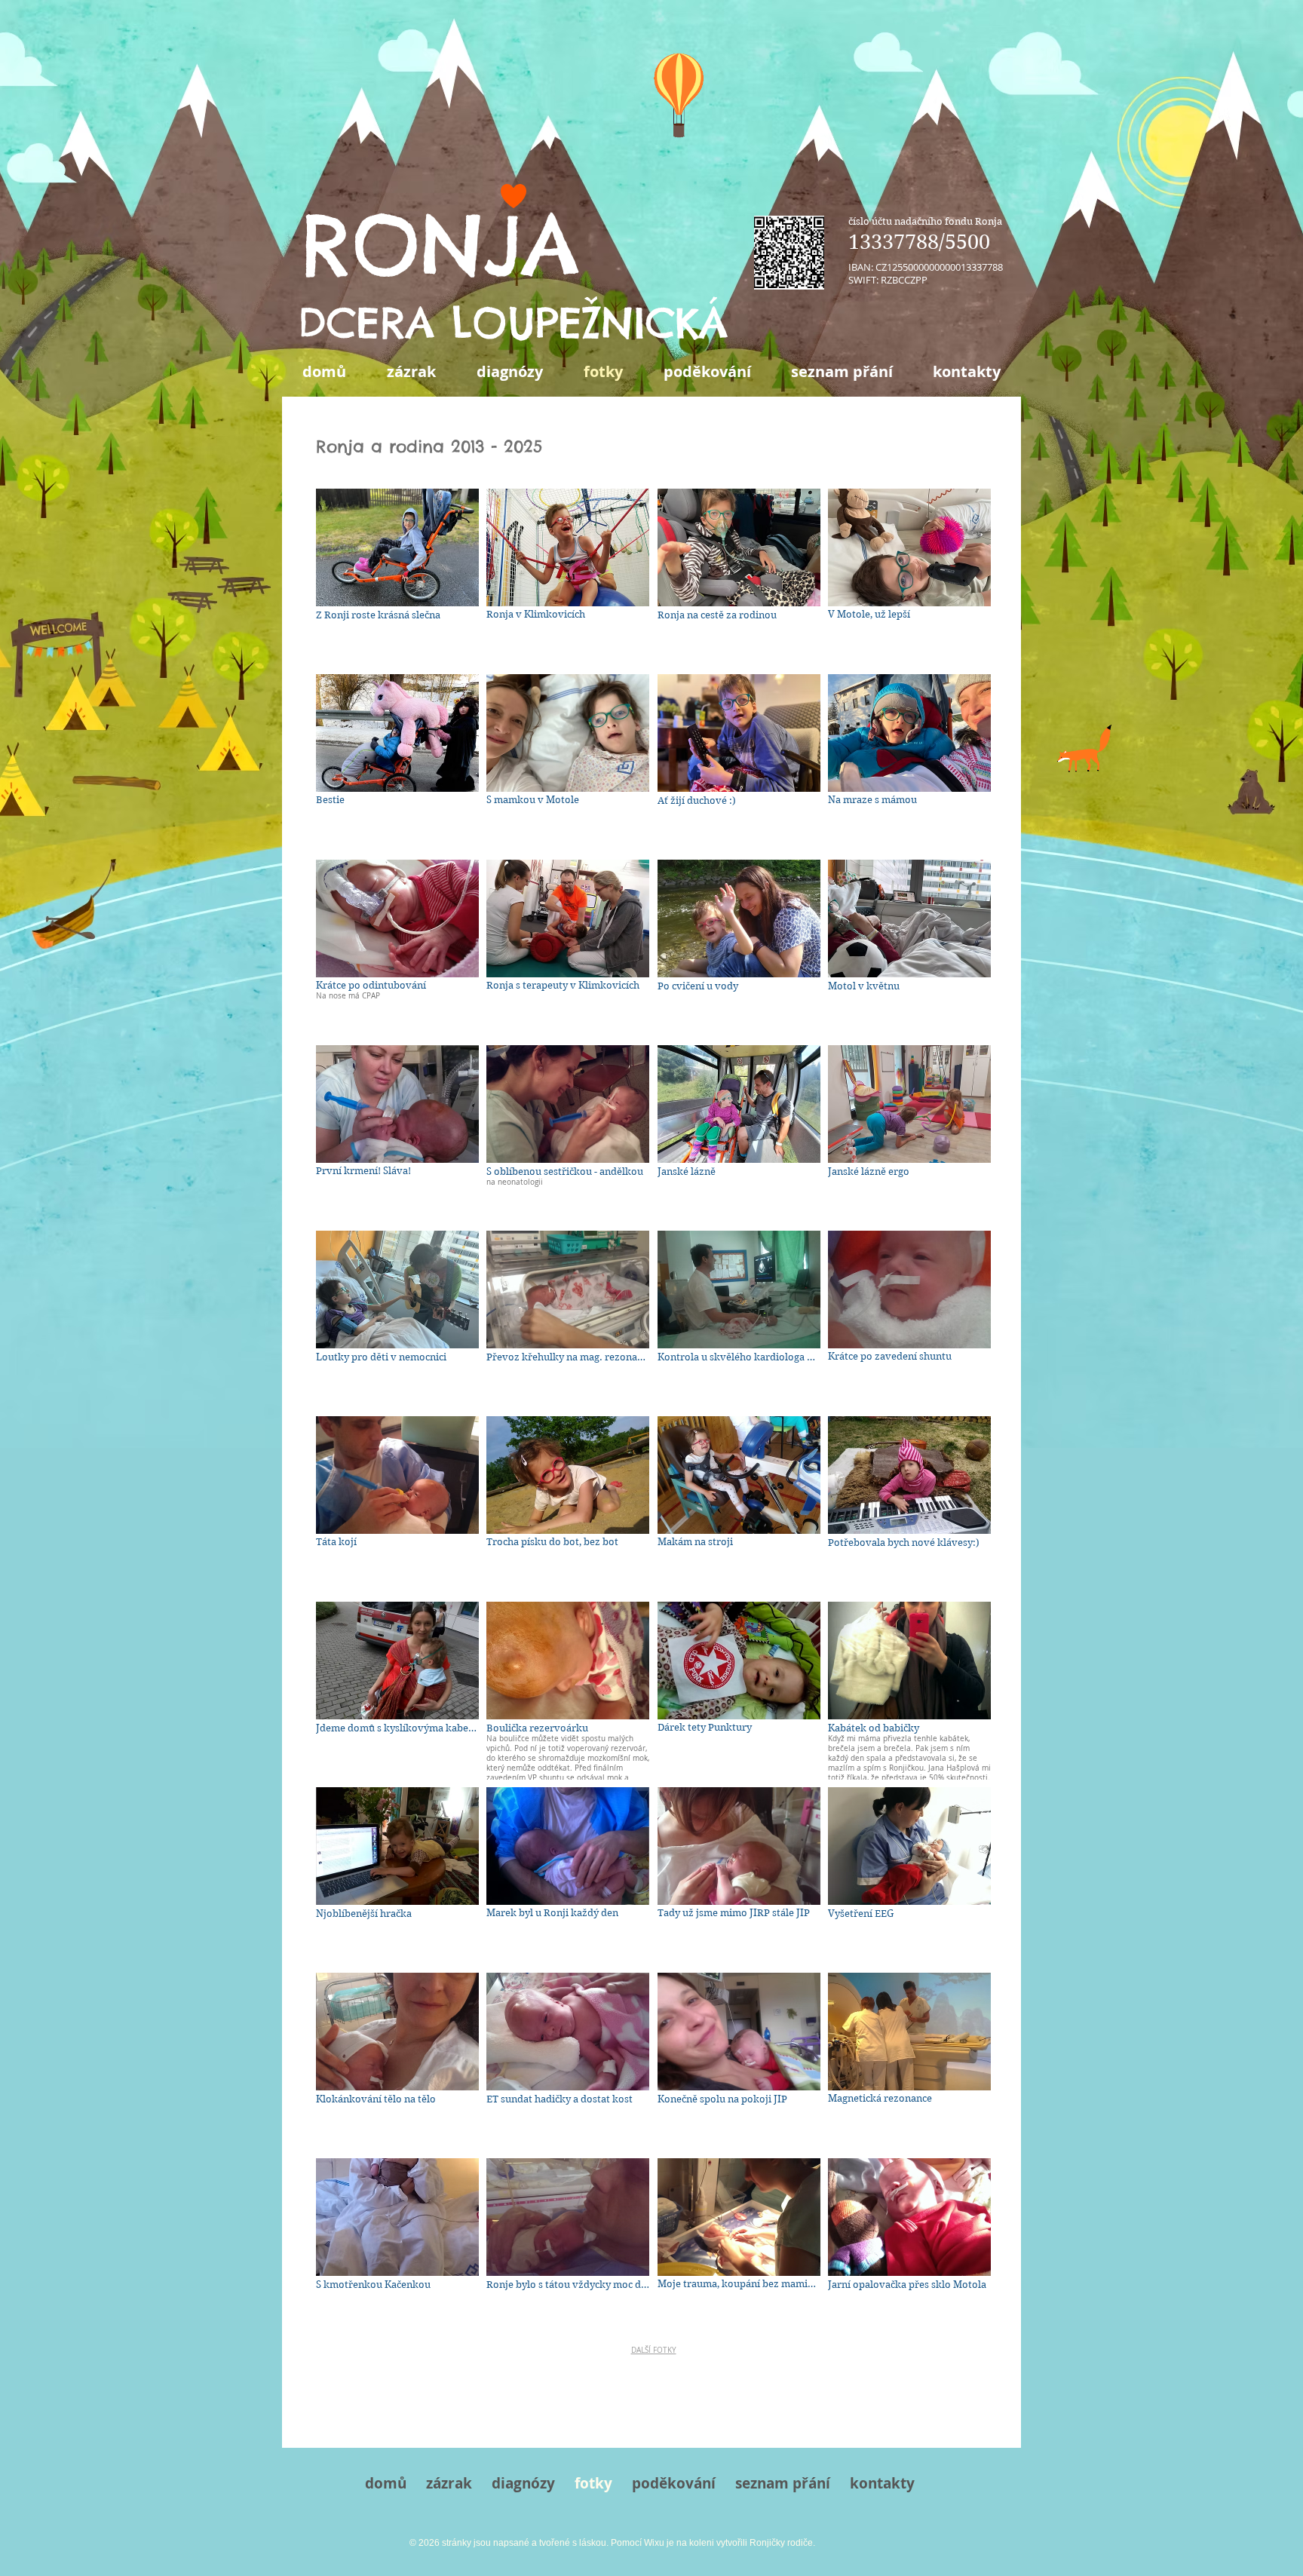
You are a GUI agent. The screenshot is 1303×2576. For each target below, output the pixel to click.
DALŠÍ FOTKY (654, 2350)
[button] (397, 578)
